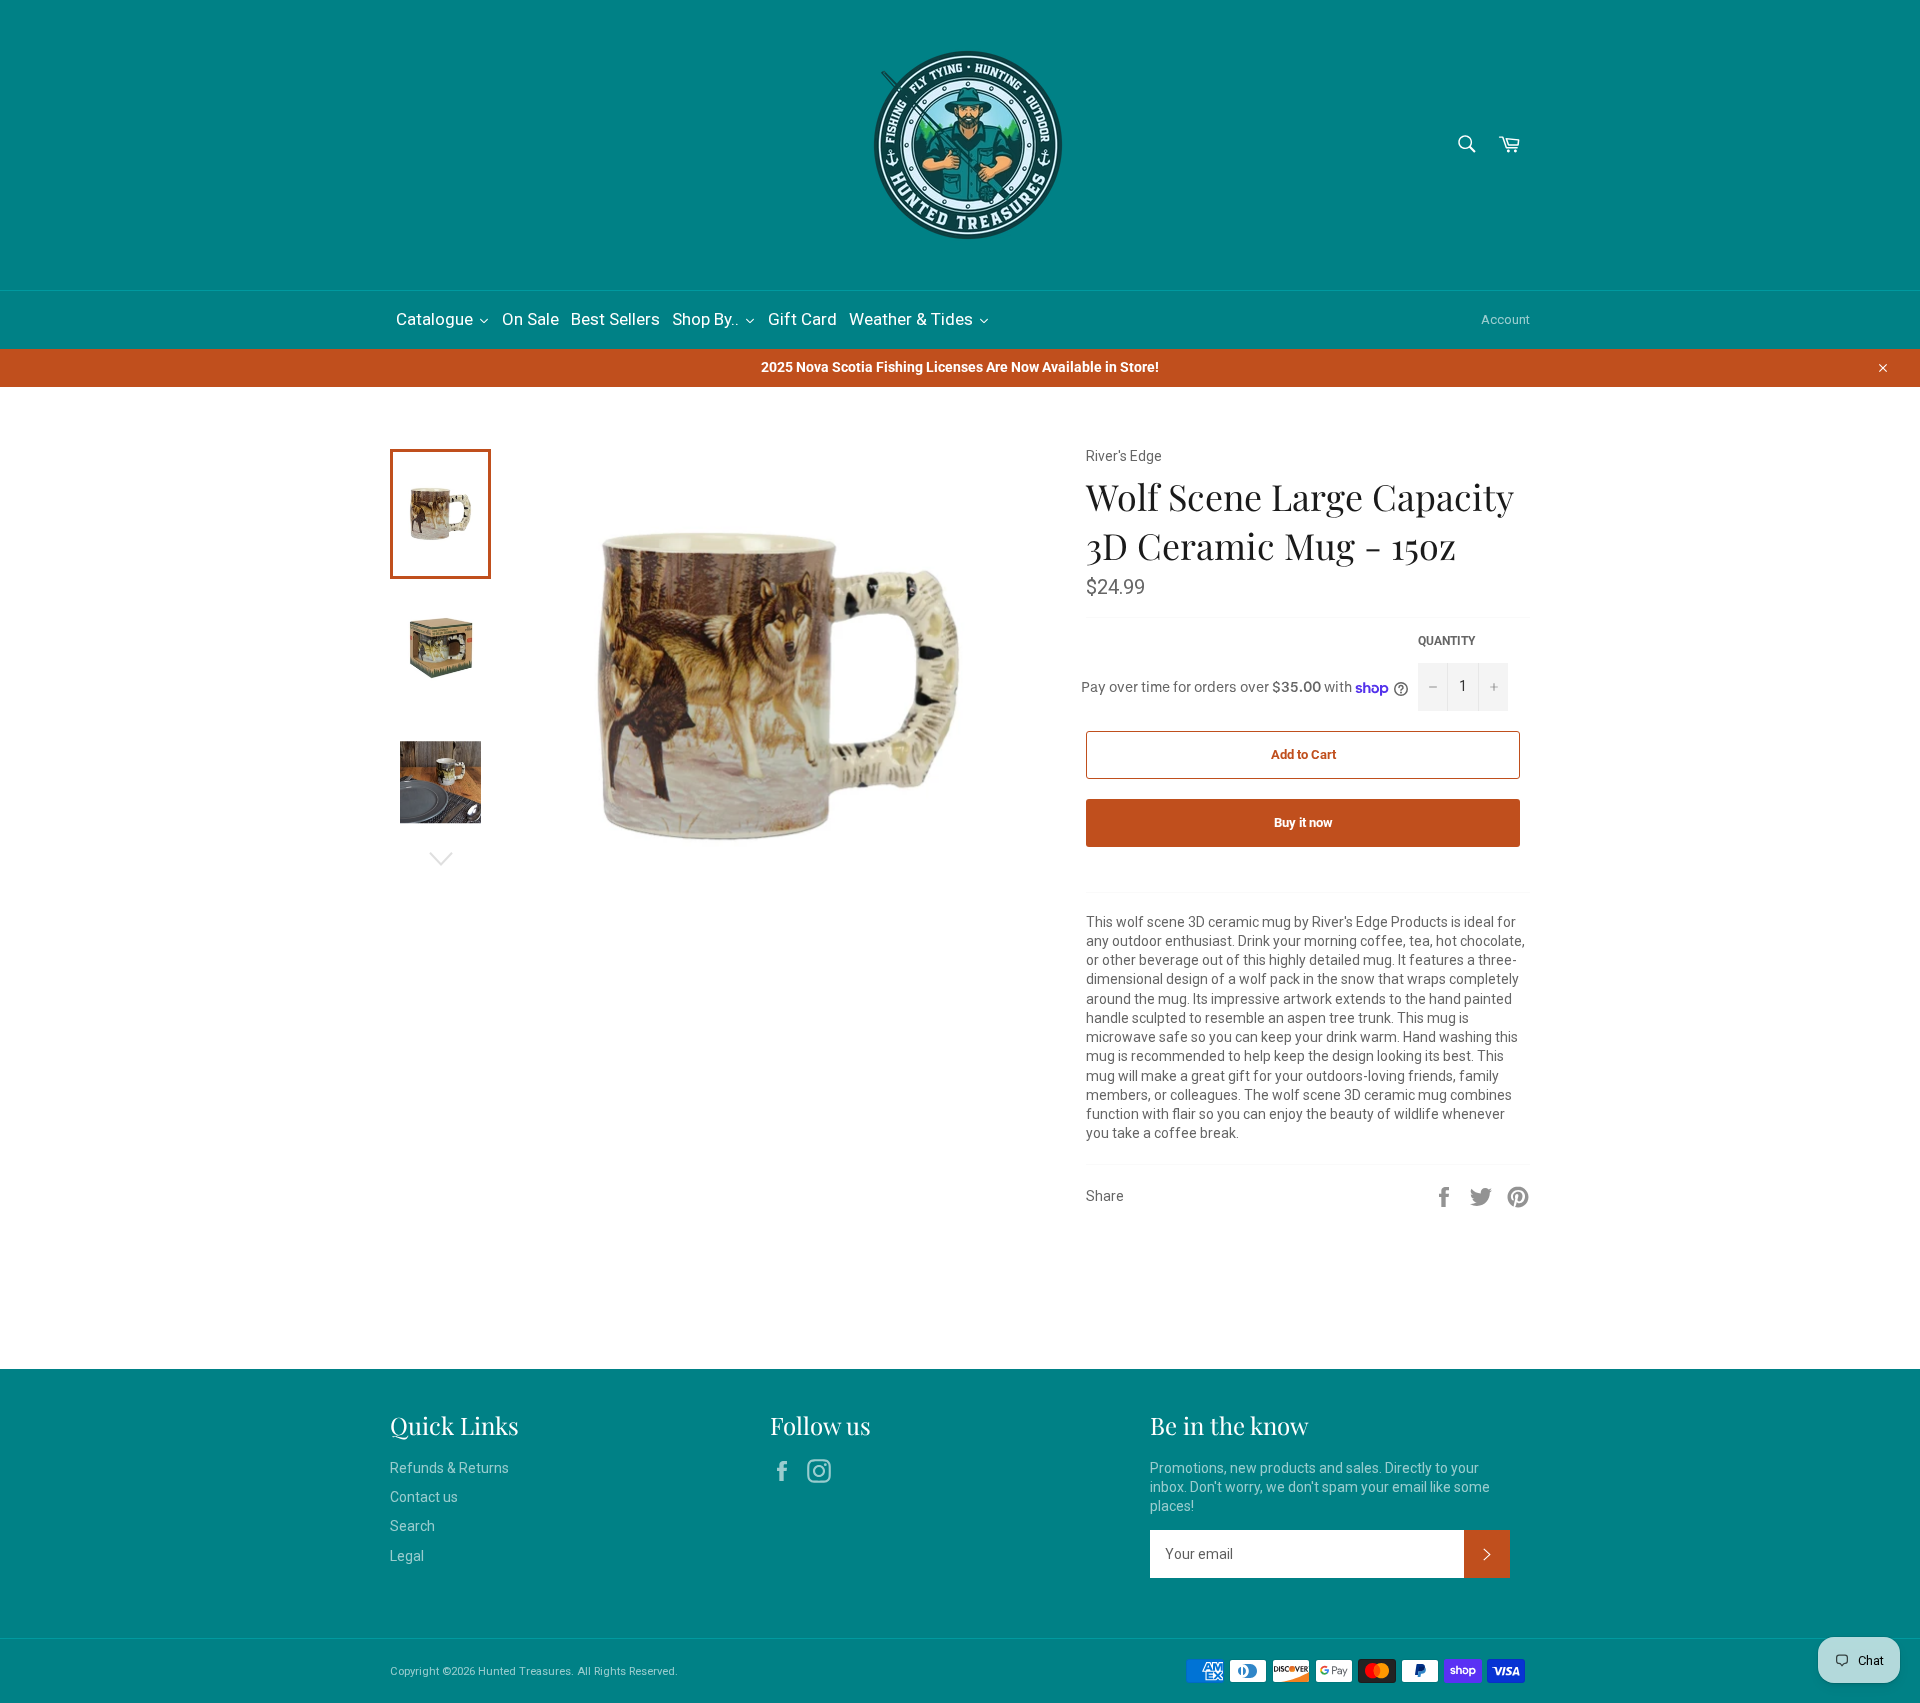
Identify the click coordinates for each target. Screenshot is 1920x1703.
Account (1505, 319)
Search (412, 1526)
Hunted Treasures (524, 1671)
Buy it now (1303, 822)
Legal (407, 1556)
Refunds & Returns (449, 1468)
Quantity (1446, 641)
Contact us (424, 1497)
